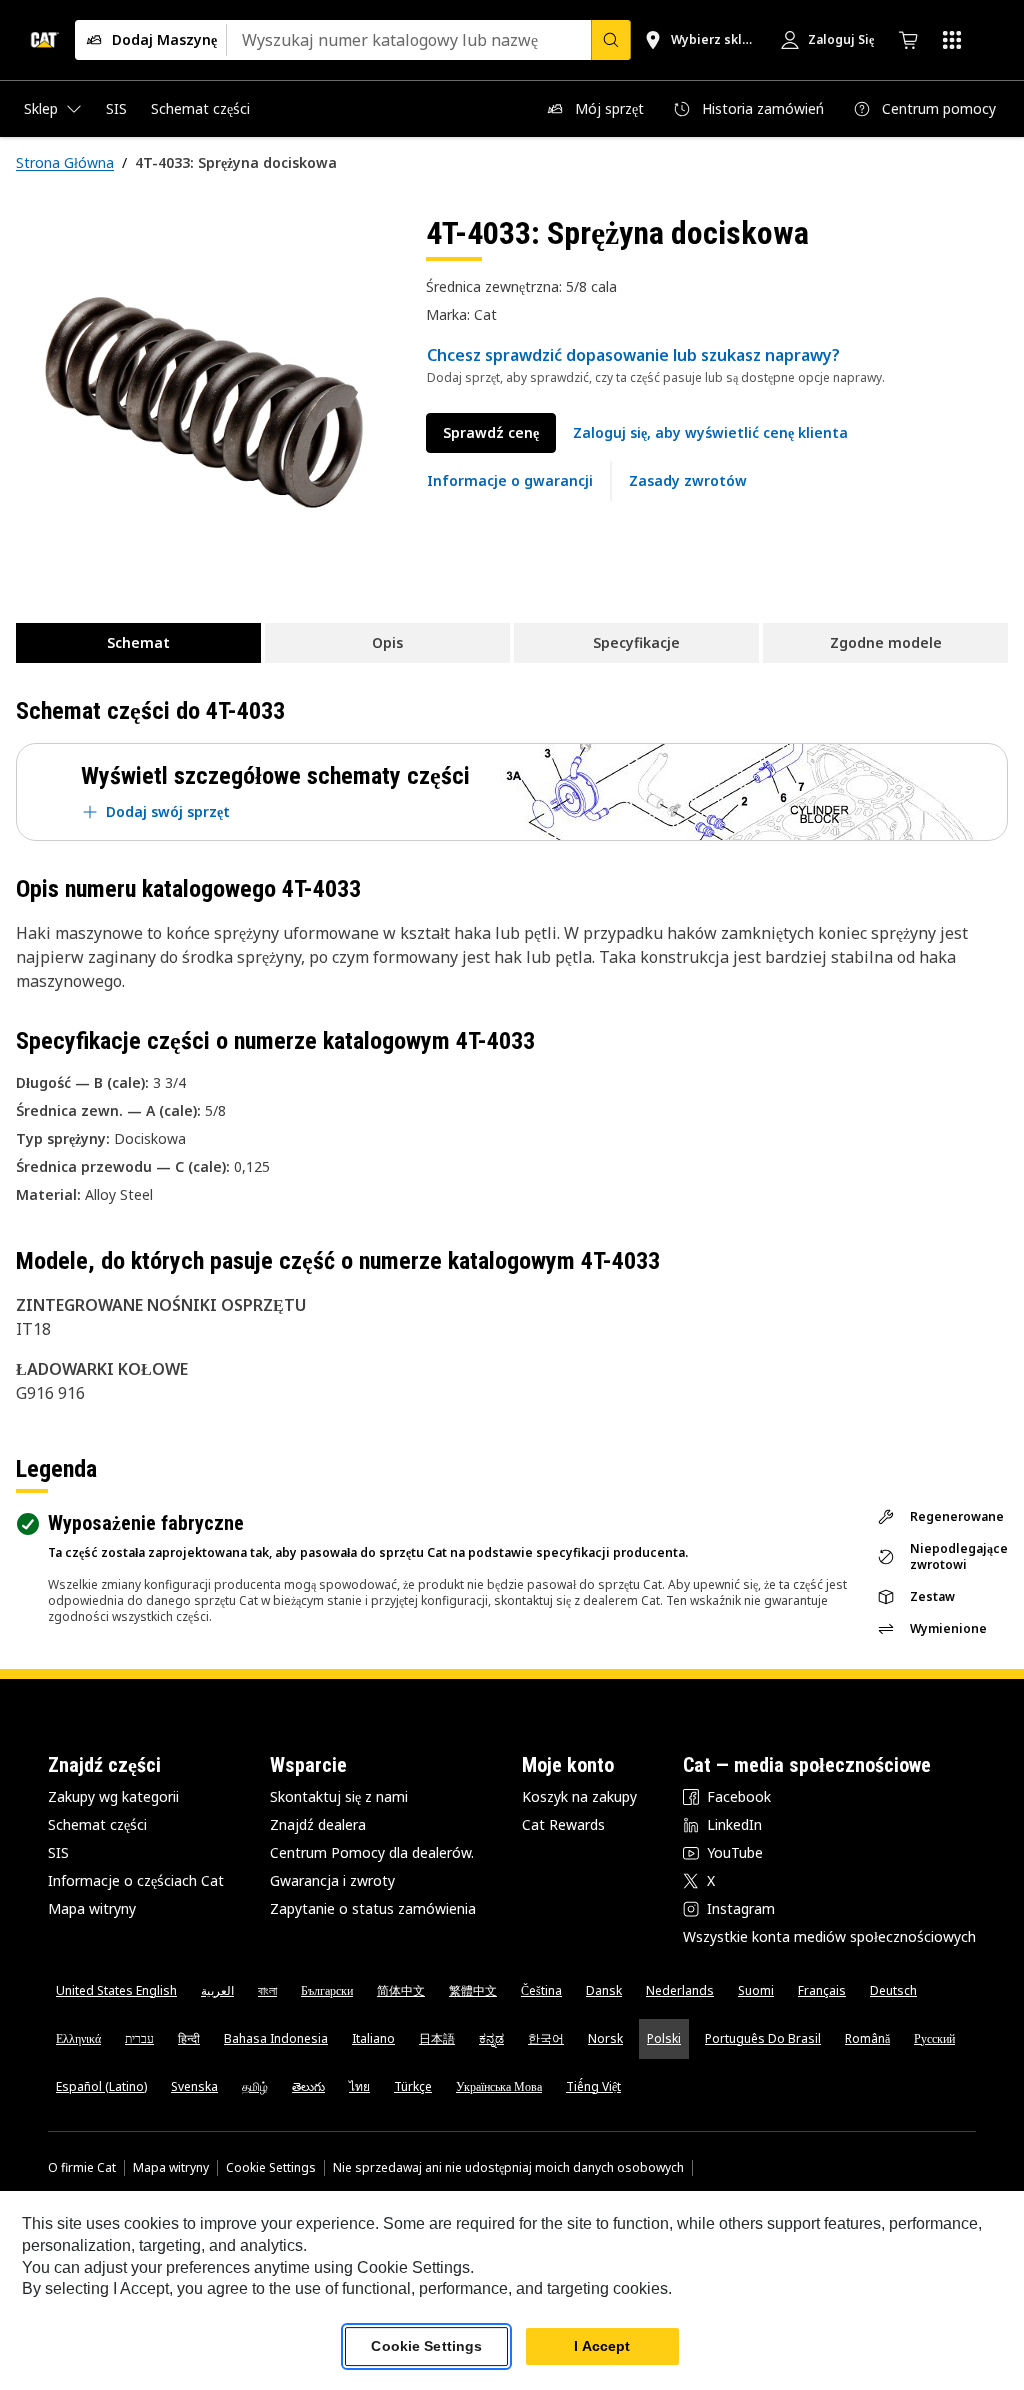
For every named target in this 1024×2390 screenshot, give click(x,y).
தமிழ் (255, 2086)
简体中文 (401, 1990)
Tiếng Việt (593, 2086)
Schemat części (97, 1824)
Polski (664, 2038)
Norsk (605, 2038)
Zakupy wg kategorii (113, 1796)
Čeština (541, 1990)
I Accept (602, 2346)
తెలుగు (308, 2086)
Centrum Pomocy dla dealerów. (372, 1852)
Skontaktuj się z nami (339, 1796)
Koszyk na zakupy (579, 1796)
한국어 (546, 2038)
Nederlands (680, 1990)
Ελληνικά (78, 2038)
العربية (217, 1990)
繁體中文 (473, 1990)
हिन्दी (189, 2038)
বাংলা (267, 1990)
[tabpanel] (205, 402)
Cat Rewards (563, 1824)
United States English (116, 1990)
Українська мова (499, 2086)
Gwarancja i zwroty (332, 1880)
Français (822, 1990)
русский (934, 2038)
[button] (710, 433)
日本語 (437, 2038)
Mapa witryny (92, 1908)
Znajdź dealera (318, 1824)
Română (867, 2038)
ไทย (359, 2086)
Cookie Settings (271, 2168)
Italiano (373, 2038)
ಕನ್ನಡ (491, 2038)
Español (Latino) (101, 2086)
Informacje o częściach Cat (136, 1880)
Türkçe (413, 2086)
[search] (611, 40)
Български (327, 1990)
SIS (58, 1852)
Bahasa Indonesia (276, 2038)
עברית (139, 2038)
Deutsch (893, 1990)
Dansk (604, 1990)
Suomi (756, 1990)
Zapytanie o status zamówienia (373, 1908)
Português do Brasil (763, 2038)
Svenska (194, 2086)
